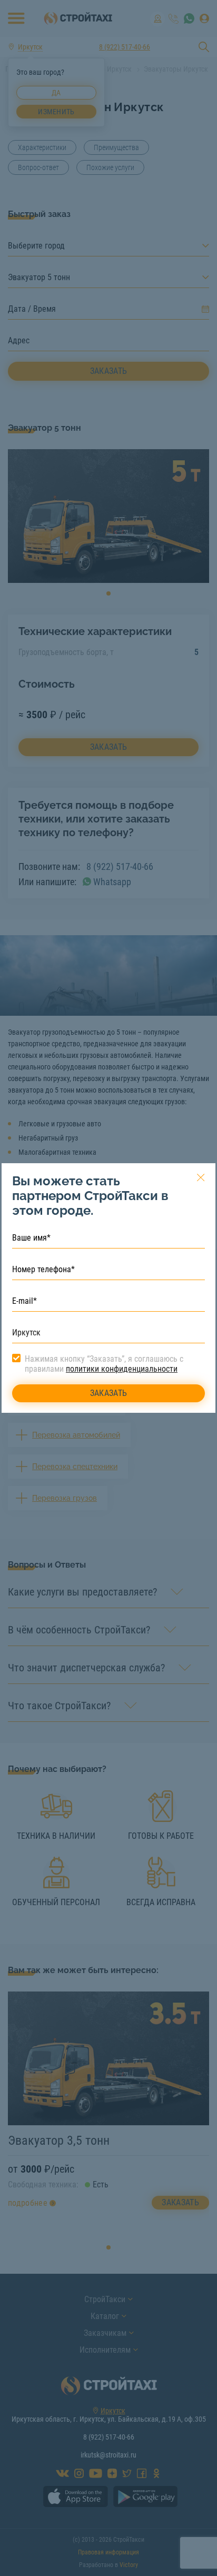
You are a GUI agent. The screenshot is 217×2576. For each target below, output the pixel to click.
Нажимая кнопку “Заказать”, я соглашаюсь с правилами (104, 1364)
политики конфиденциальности (122, 1369)
